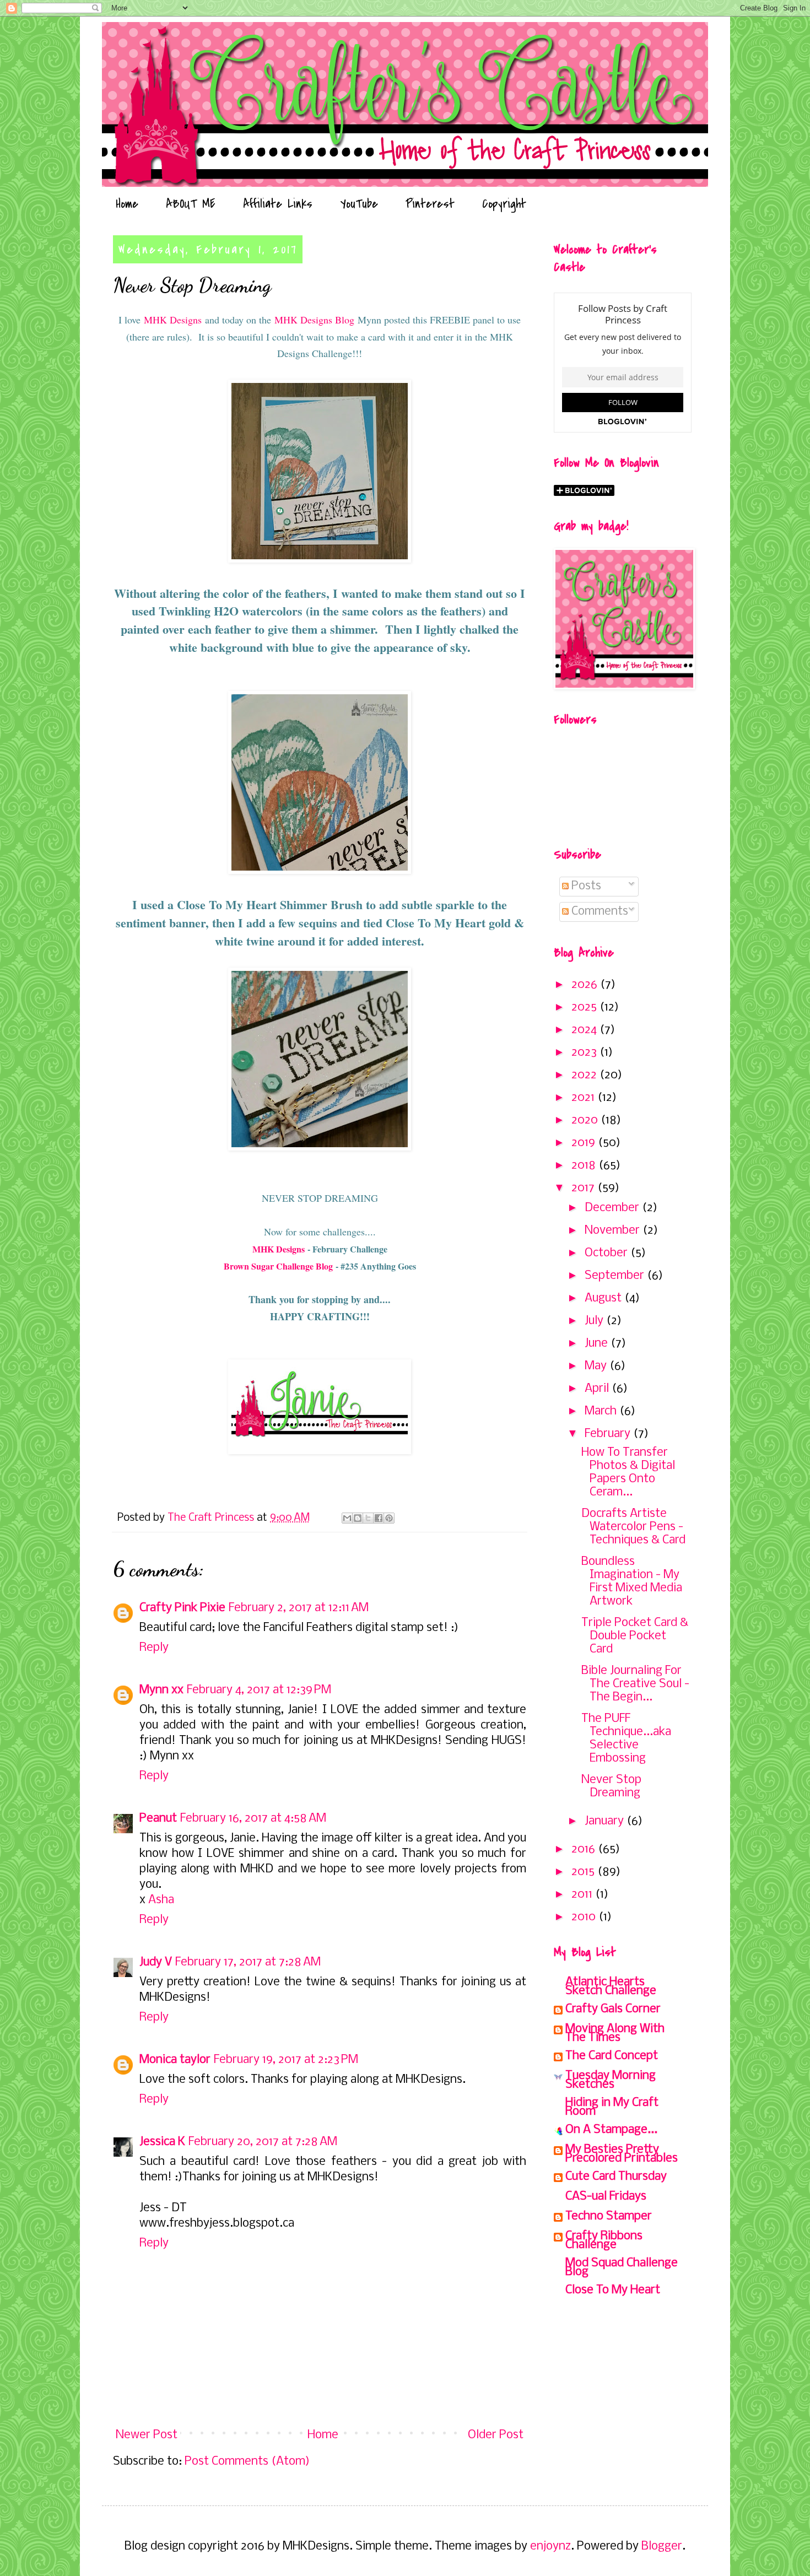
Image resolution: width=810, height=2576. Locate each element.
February (609, 1434)
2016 (585, 1849)
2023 (585, 1053)
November (614, 1231)
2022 (585, 1075)
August (604, 1298)
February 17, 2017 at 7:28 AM (248, 1962)
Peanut (158, 1819)
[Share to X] (368, 1518)
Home (127, 204)
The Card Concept (612, 2056)
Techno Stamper (609, 2216)
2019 (585, 1143)
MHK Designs (173, 320)
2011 (583, 1895)
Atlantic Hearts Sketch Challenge (611, 1987)
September (616, 1276)
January (606, 1821)
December (613, 1208)
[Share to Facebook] (379, 1518)
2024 (585, 1030)
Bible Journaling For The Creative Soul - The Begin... (635, 1684)
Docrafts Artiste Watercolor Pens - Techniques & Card (633, 1527)
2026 (586, 985)
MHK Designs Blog (314, 320)
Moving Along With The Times (615, 2034)
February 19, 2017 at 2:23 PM (286, 2060)
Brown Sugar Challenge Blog (278, 1266)
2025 (585, 1008)
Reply (154, 1648)
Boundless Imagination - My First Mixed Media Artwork (632, 1582)
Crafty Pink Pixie (182, 1608)
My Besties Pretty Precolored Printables (622, 2154)
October (607, 1253)
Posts (585, 886)
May (597, 1366)
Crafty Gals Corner (613, 2009)
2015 (584, 1872)
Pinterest (430, 204)
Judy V (156, 1962)
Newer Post (147, 2435)
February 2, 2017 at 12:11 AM (299, 1608)
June (598, 1344)
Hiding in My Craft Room (612, 2107)
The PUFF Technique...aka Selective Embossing (626, 1739)
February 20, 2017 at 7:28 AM (263, 2142)
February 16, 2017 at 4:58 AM (253, 1819)
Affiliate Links (278, 204)
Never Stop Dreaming (611, 1787)
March (602, 1411)
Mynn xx (161, 1690)
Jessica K (162, 2142)
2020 (586, 1120)
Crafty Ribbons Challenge (604, 2241)
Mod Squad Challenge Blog (622, 2268)
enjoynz (550, 2547)
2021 (584, 1098)
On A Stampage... (611, 2130)
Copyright (504, 204)
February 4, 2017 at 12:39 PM (259, 1690)
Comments (598, 912)
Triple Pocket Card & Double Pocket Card (635, 1636)
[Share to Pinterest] (389, 1518)
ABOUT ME (191, 204)
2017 (584, 1188)
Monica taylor (175, 2060)
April (598, 1389)
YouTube (359, 204)
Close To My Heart (613, 2290)
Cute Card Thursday (616, 2177)
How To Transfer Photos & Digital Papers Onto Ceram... (628, 1473)
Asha (161, 1900)
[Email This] (347, 1518)
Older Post (496, 2435)
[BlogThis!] (358, 1518)
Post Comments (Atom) (247, 2462)
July (595, 1321)
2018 (585, 1166)
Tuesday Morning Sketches (611, 2080)
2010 (585, 1917)
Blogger (662, 2547)
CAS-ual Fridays (606, 2197)
